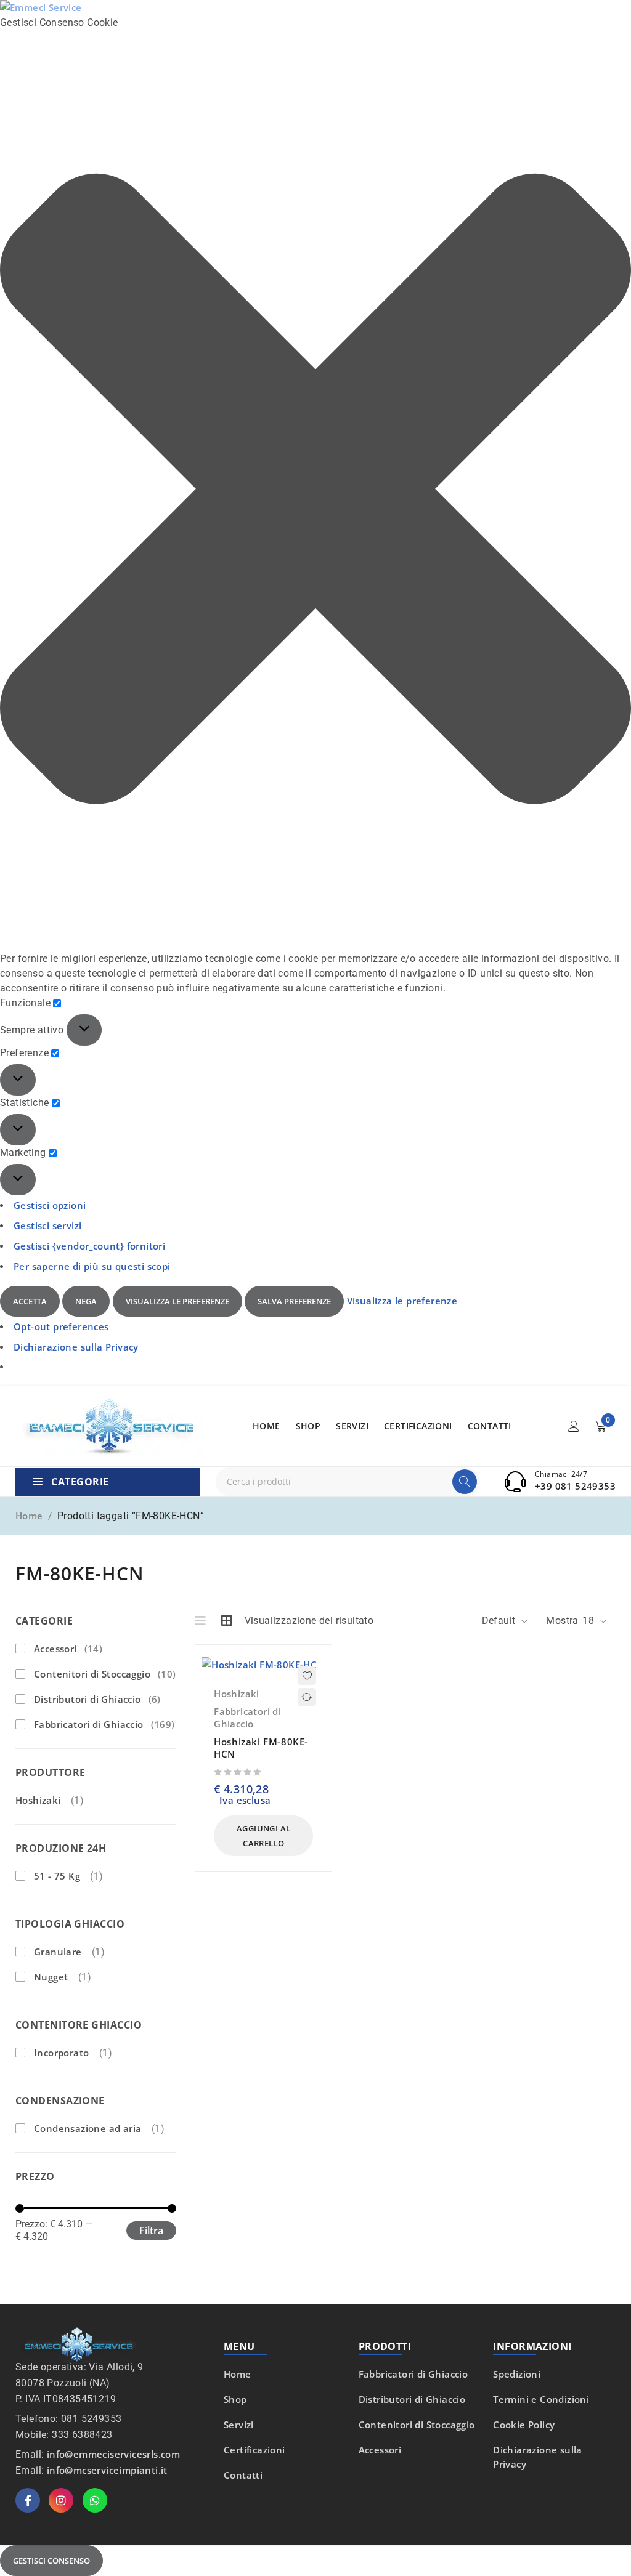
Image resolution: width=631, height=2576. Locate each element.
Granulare (58, 1952)
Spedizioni (517, 2374)
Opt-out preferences (61, 1326)
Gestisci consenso (51, 2561)
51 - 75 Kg (57, 1876)
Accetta (30, 1301)
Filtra (151, 2231)
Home (29, 1516)
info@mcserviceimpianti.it (107, 2470)
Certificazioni (254, 2450)
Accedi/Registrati (574, 1426)
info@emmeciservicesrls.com (113, 2454)
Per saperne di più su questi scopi (92, 1266)
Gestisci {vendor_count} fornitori (89, 1246)
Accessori (68, 1649)
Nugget (51, 1977)
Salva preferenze (294, 1301)
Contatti (243, 2475)
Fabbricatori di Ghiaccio (104, 1724)
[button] (315, 491)
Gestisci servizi (47, 1225)
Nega (86, 1301)
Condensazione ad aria (88, 2128)
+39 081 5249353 (575, 1486)
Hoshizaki (38, 1800)
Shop (235, 2399)
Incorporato (61, 2053)
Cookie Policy (524, 2425)
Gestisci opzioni (50, 1205)
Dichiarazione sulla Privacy (76, 1347)
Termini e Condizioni (541, 2399)
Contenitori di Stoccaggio (105, 1674)
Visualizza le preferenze (177, 1301)
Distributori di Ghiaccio (97, 1699)
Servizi (239, 2425)
